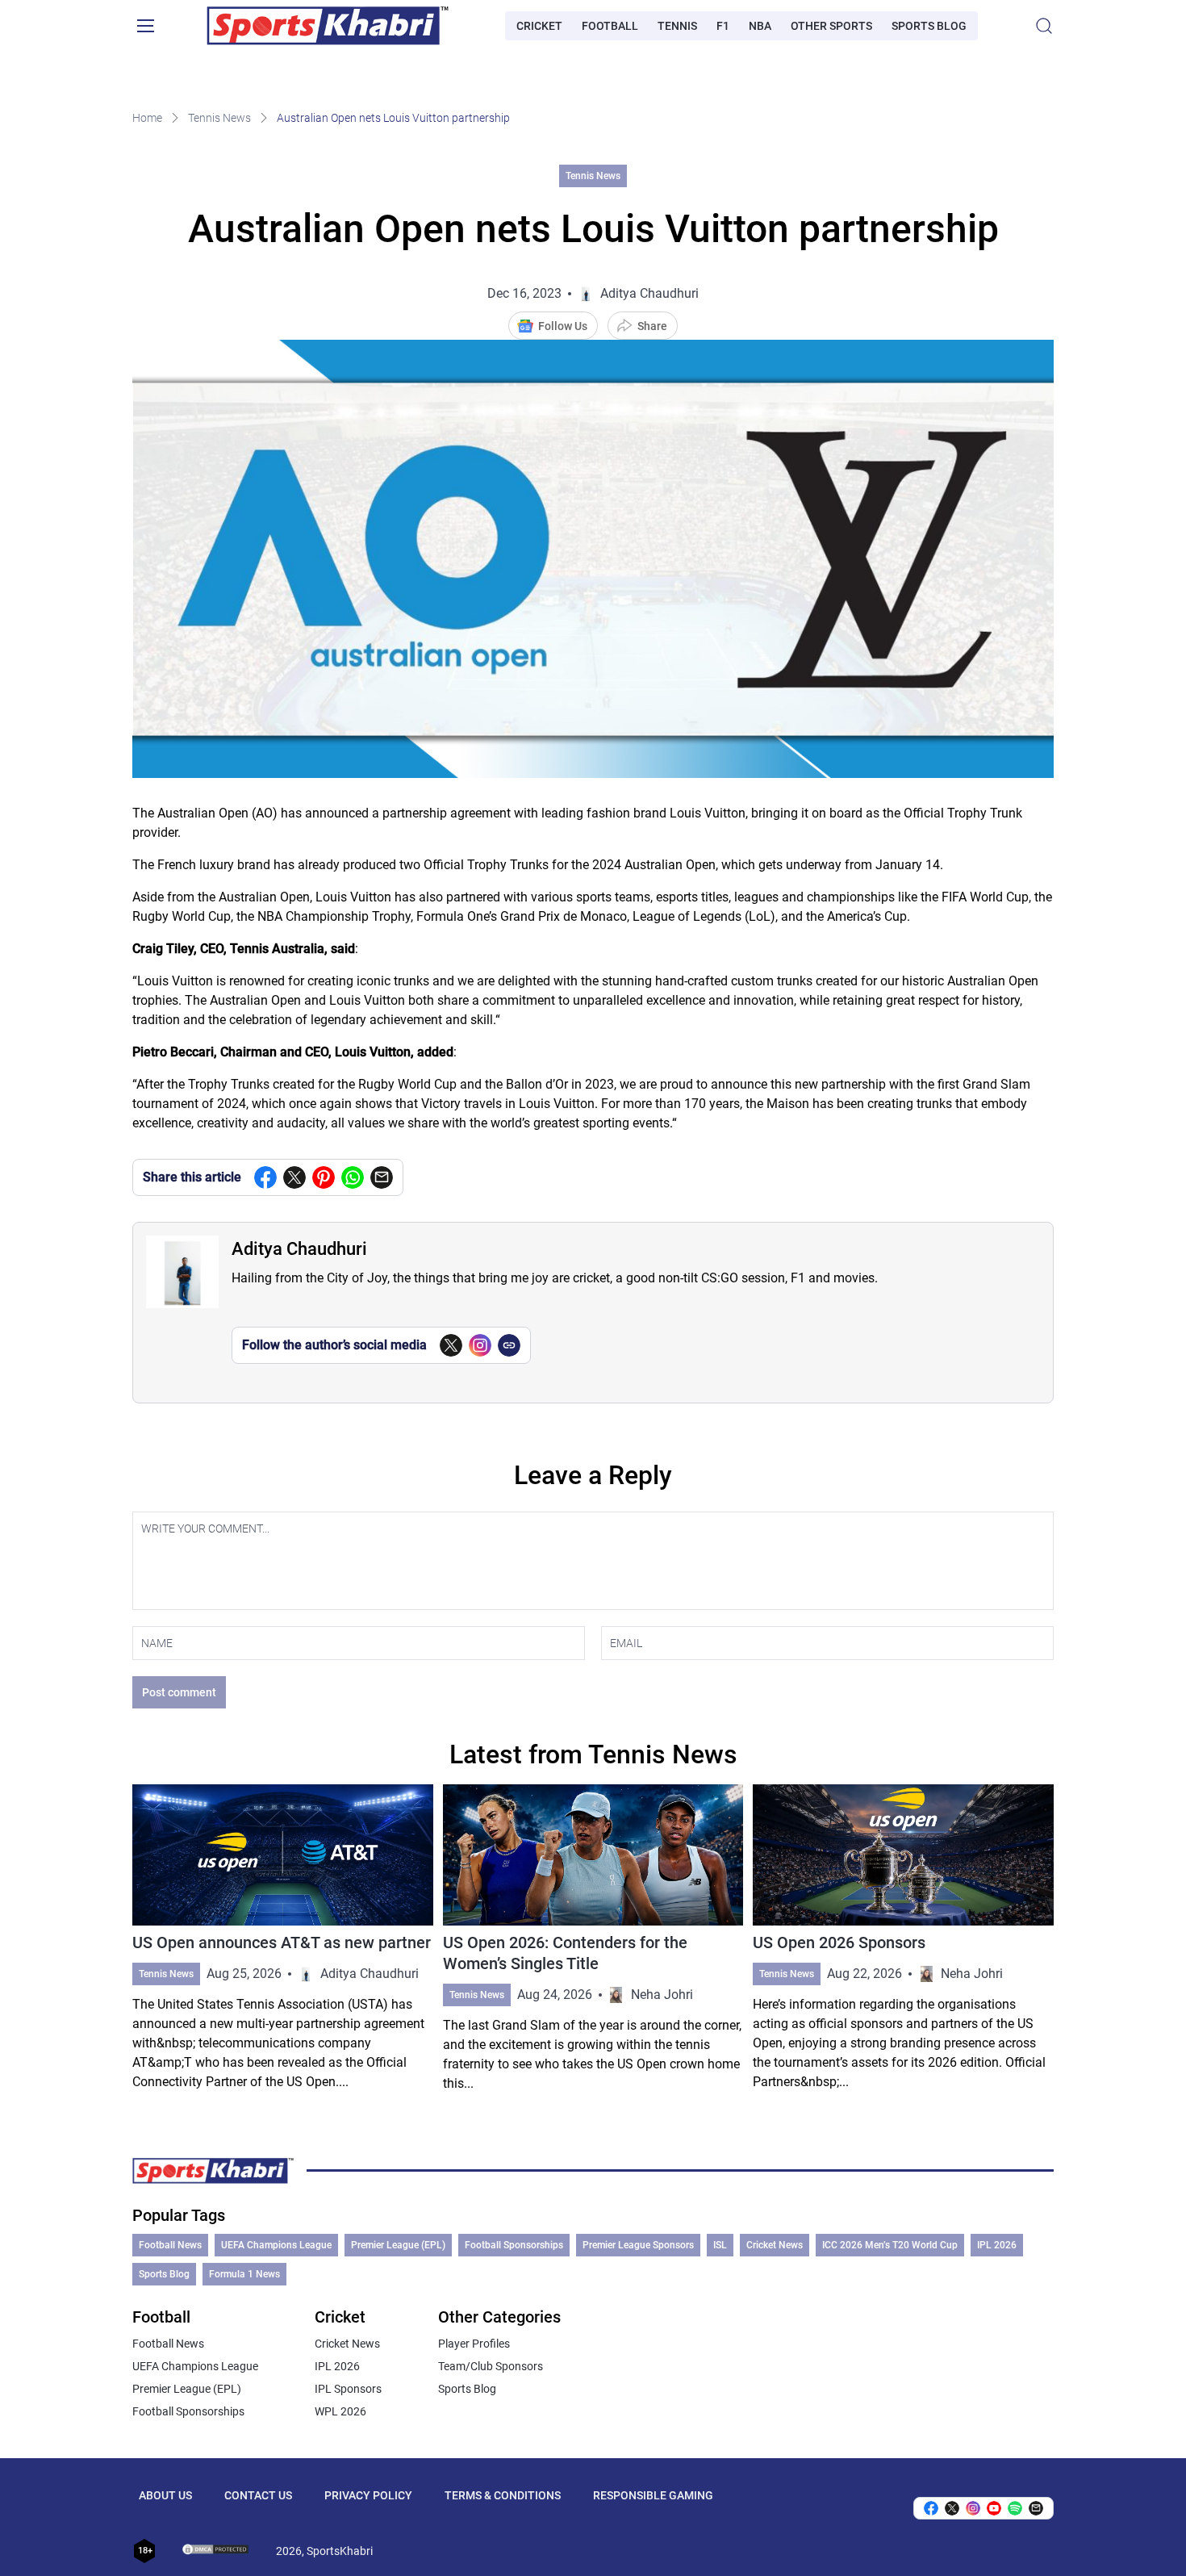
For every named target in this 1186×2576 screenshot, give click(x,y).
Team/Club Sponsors (491, 2366)
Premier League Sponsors (638, 2245)
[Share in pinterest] (324, 1177)
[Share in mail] (382, 1177)
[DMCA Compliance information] (216, 2551)
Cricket (539, 26)
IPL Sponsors (348, 2389)
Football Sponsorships (514, 2245)
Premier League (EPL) (398, 2245)
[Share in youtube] (994, 2508)
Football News (170, 2245)
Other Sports (831, 26)
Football (610, 26)
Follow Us (563, 326)
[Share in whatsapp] (353, 1177)
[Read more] (283, 1939)
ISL (720, 2245)
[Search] (1044, 26)
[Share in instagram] (973, 2508)
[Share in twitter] (294, 1177)
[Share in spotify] (1015, 2508)
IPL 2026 (997, 2245)
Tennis (677, 26)
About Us (165, 2495)
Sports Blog (929, 26)
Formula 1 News (244, 2274)
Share (652, 326)
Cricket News (775, 2245)
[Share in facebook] (265, 1177)
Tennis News (219, 118)
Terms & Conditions (503, 2495)
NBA (760, 26)
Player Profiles (474, 2344)
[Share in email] (1036, 2508)
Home (147, 118)
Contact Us (258, 2495)
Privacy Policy (368, 2495)
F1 (723, 26)
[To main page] (328, 26)
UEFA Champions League (276, 2245)
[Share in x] (952, 2508)
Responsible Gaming (653, 2495)
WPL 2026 (340, 2411)
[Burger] (145, 26)
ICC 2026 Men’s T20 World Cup (890, 2245)
